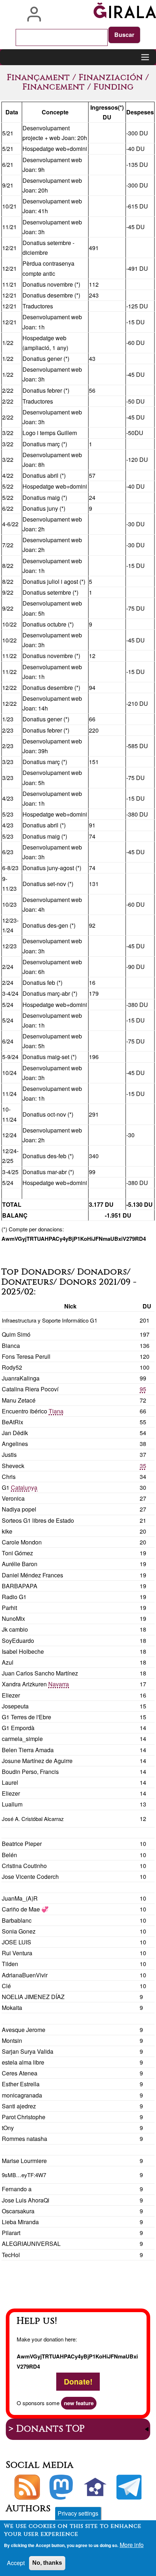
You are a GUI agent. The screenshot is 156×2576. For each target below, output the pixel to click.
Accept (16, 2563)
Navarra (59, 1684)
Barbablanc (17, 1920)
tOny (8, 2128)
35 (143, 1466)
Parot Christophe (24, 2117)
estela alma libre (23, 2062)
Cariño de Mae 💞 (25, 1909)
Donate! (78, 2382)
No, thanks (47, 2563)
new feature (79, 2403)
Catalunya (24, 1487)
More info (132, 2545)
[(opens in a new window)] (61, 2487)
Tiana (56, 1411)
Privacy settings (78, 2513)
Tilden (10, 1964)
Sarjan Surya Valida (28, 2051)
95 (143, 1389)
